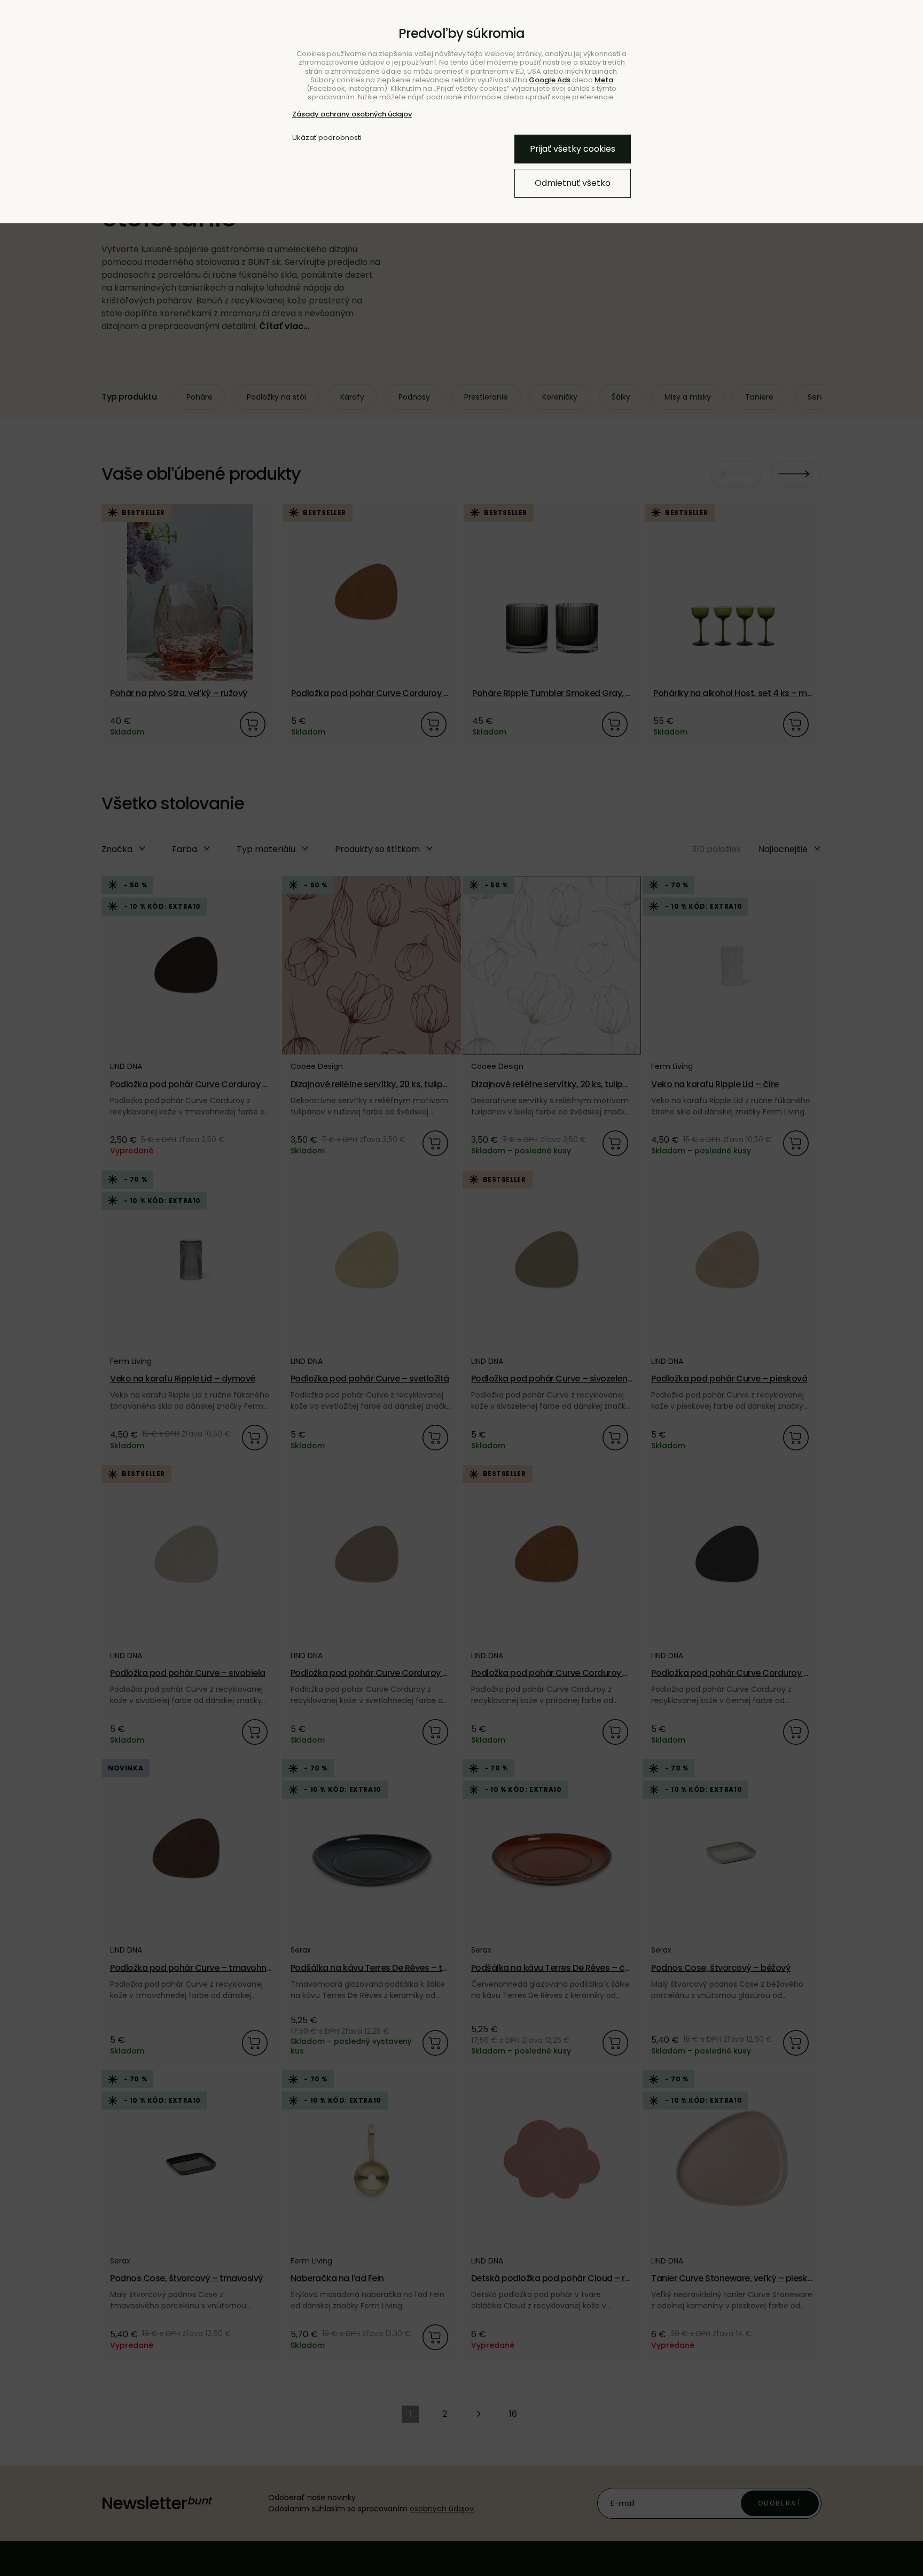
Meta (604, 80)
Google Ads (550, 80)
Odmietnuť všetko (573, 183)
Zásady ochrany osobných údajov (352, 114)
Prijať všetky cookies (573, 149)
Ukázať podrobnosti (327, 138)
